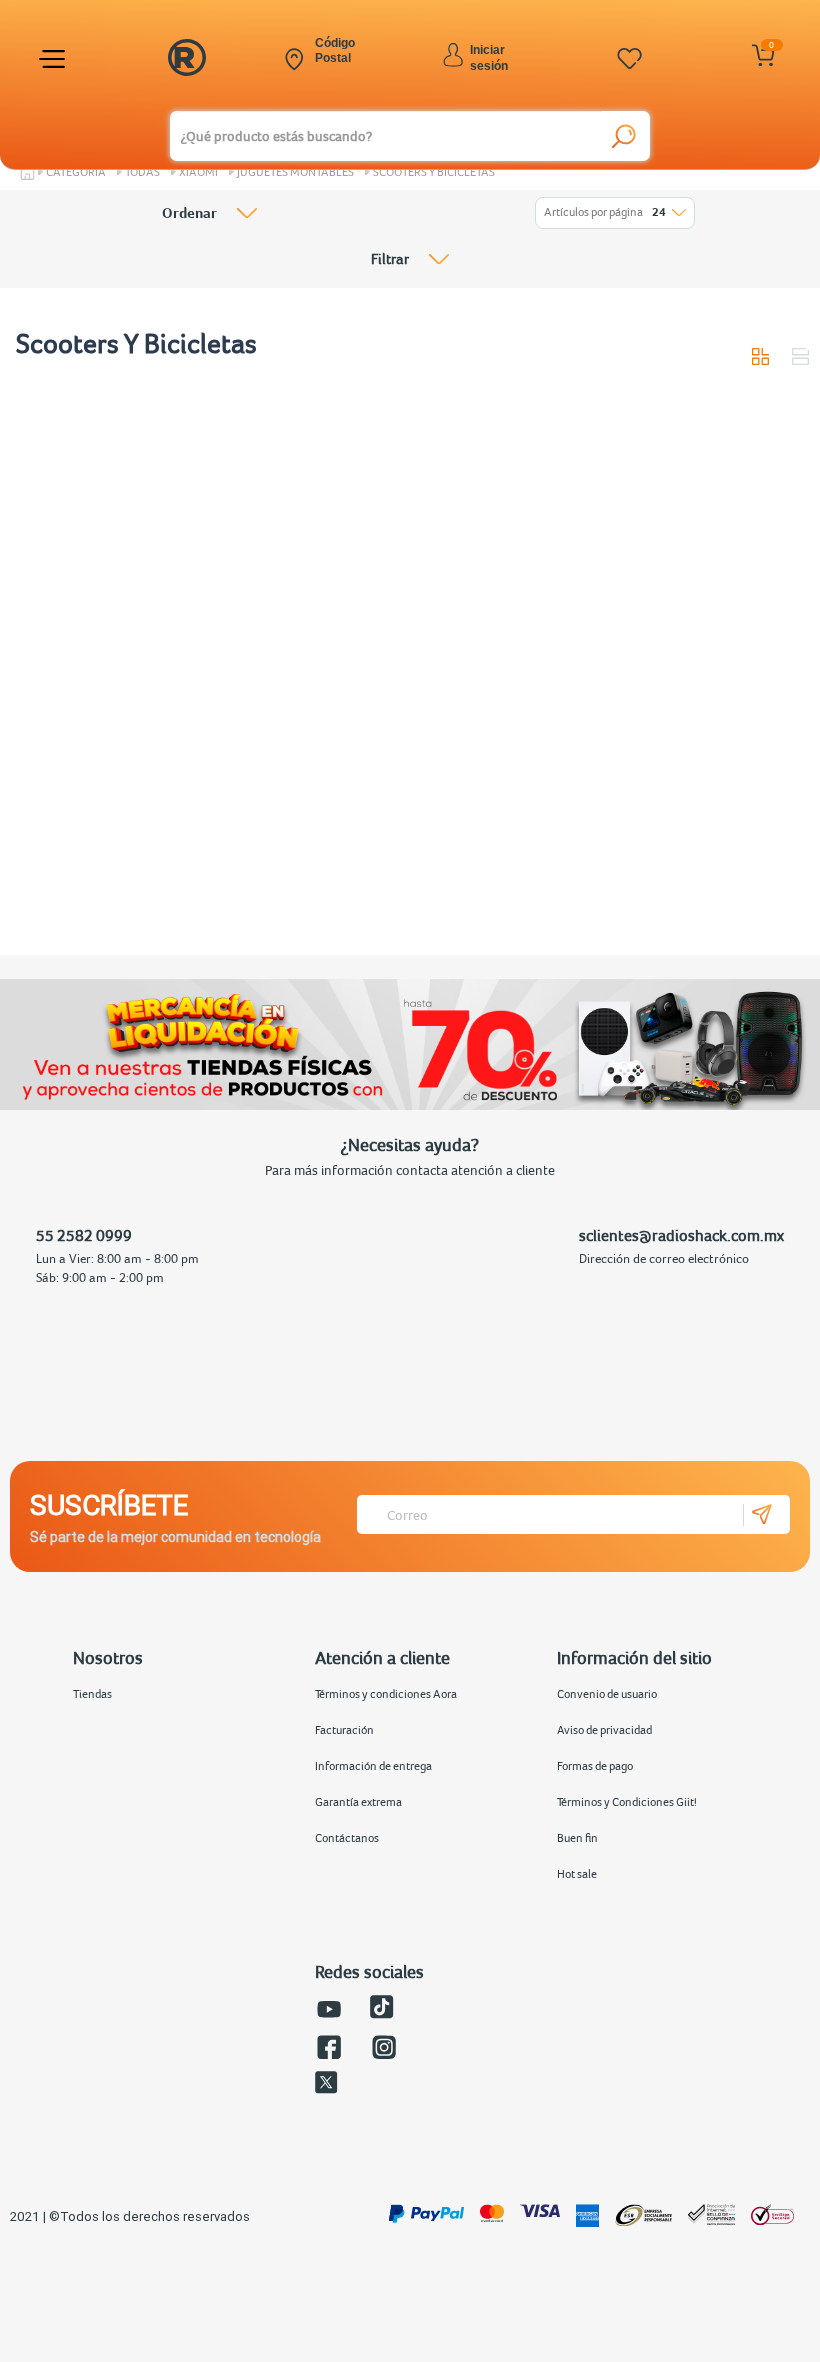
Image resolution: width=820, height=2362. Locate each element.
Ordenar (189, 213)
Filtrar (390, 258)
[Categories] (55, 59)
